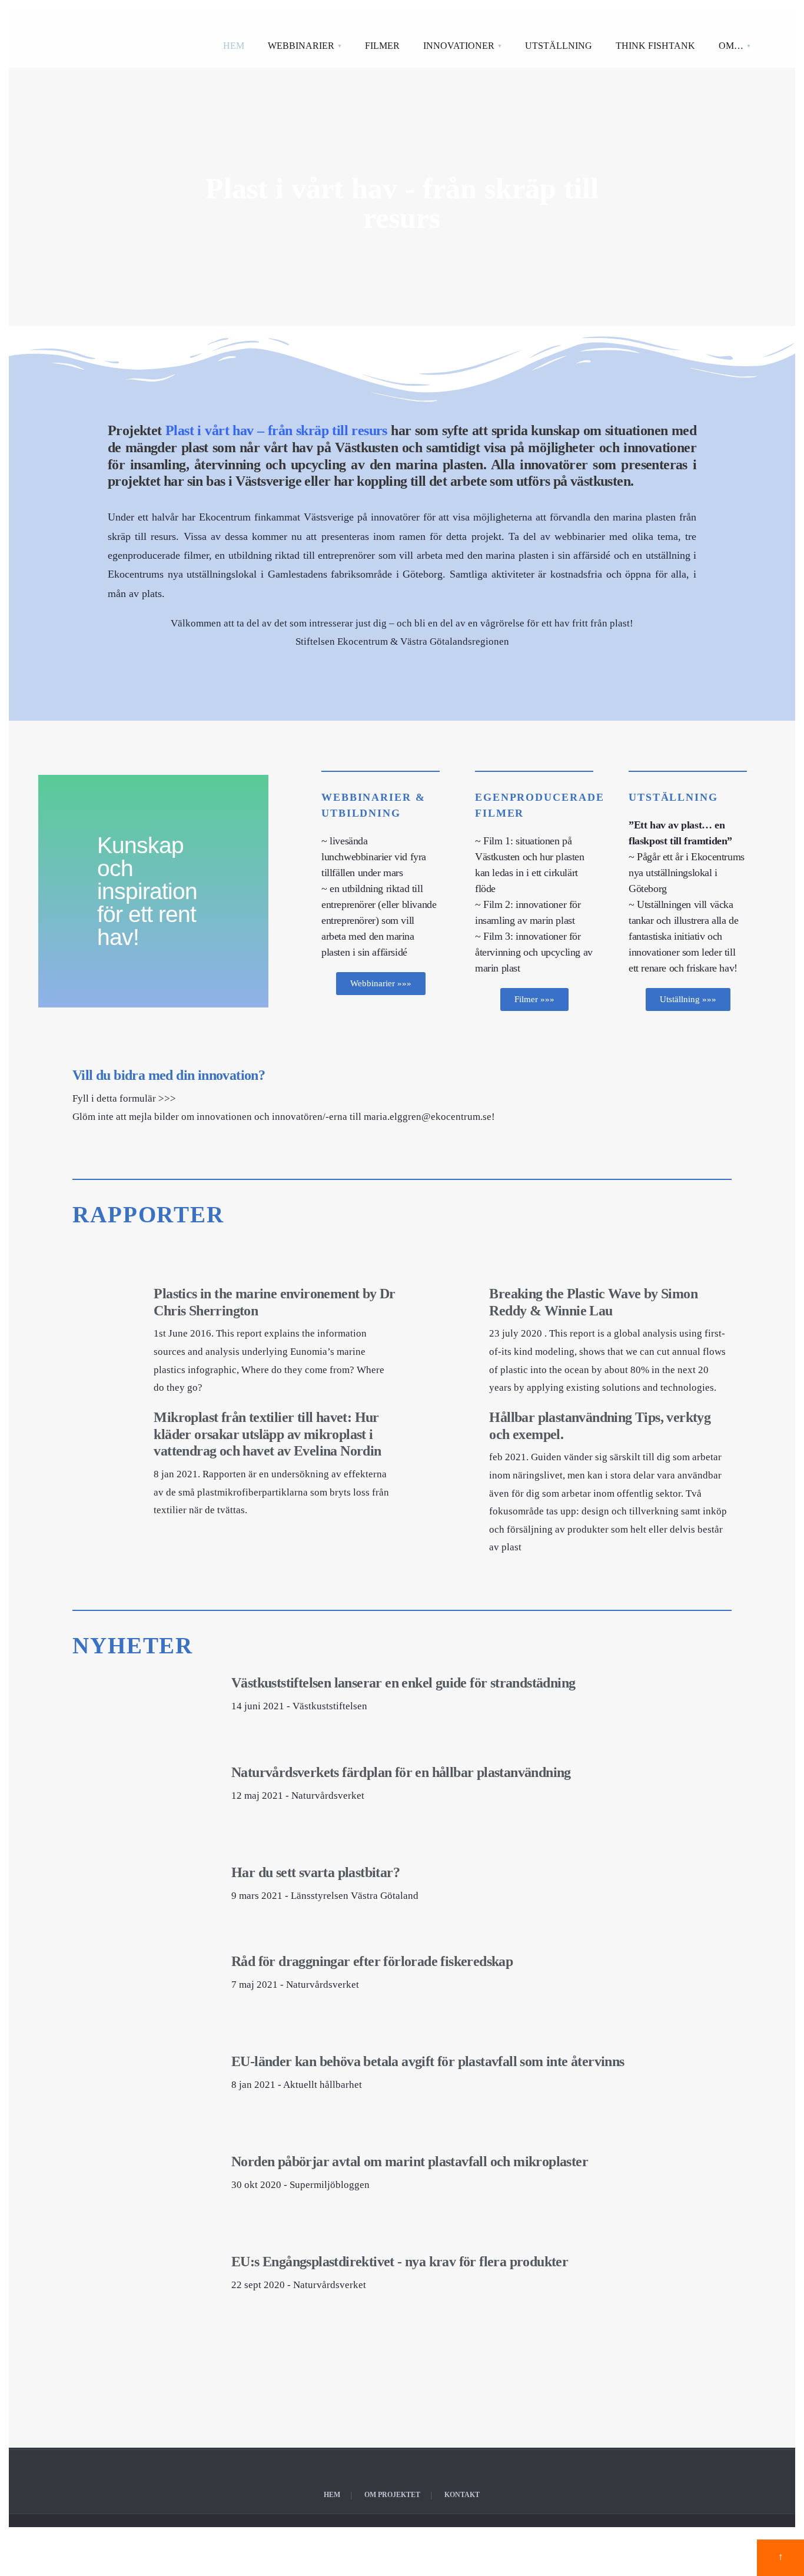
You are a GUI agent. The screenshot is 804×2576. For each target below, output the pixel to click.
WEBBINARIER (301, 46)
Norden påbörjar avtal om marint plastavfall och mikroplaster (410, 2161)
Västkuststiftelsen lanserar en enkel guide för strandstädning (403, 1683)
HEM (234, 46)
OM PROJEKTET (392, 2495)
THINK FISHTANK (655, 46)
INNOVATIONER (459, 46)
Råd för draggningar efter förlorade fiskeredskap (372, 1961)
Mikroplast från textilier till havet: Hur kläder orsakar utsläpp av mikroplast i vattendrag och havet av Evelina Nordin (267, 1434)
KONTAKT (462, 2495)
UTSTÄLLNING (559, 46)
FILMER (382, 46)
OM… (731, 46)
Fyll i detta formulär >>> (124, 1098)
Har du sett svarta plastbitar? (315, 1872)
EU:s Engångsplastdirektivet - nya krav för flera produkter (400, 2262)
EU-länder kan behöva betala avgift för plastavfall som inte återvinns (428, 2061)
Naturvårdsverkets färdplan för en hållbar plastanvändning (401, 1772)
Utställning (673, 797)
